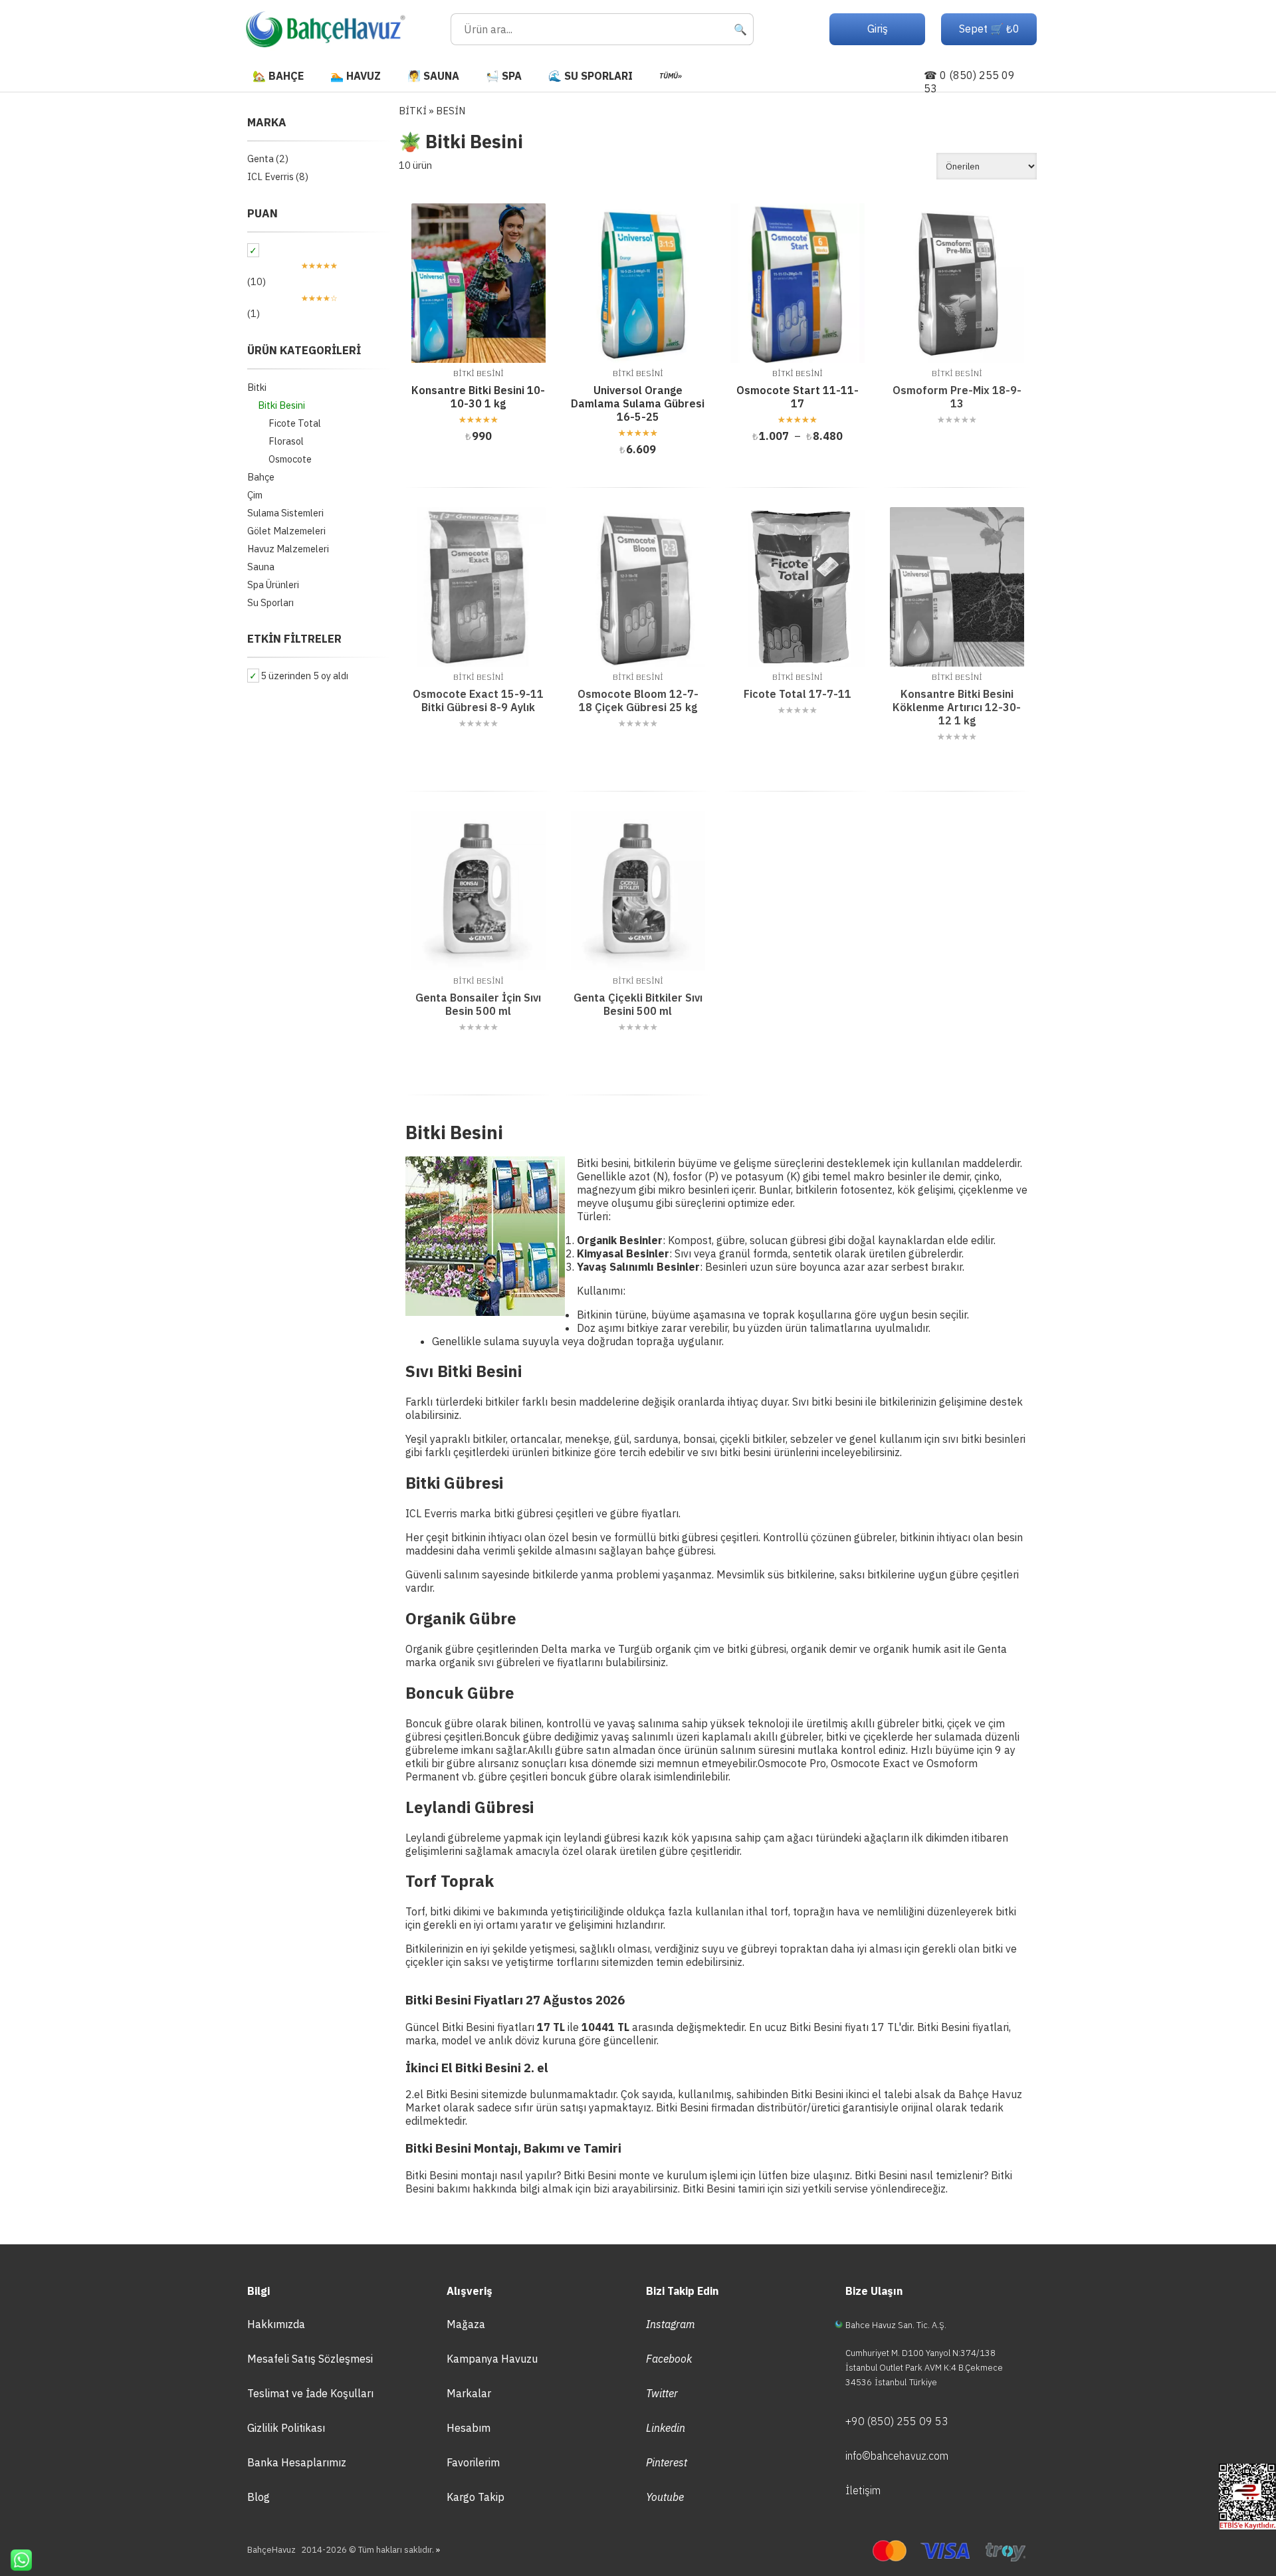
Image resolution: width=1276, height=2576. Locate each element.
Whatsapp (16, 2560)
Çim (255, 495)
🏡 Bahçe (278, 76)
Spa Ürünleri (273, 585)
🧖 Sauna (433, 76)
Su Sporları (270, 602)
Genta (261, 159)
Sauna (261, 567)
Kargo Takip (476, 2497)
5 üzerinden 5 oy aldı (304, 676)
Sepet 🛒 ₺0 (989, 29)
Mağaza (466, 2324)
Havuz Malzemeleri (288, 549)
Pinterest (667, 2462)
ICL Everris (270, 176)
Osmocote (290, 459)
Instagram (671, 2324)
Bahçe (261, 477)
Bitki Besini (281, 405)
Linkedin (666, 2428)
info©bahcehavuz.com (897, 2456)
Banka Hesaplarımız (297, 2462)
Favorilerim (473, 2462)
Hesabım (469, 2428)
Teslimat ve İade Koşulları (310, 2393)
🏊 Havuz (356, 76)
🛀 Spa (504, 76)
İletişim (863, 2490)
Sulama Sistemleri (285, 513)
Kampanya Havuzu (492, 2359)
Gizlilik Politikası (286, 2428)
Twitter (662, 2393)
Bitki (257, 387)
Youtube (665, 2497)
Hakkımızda (276, 2324)
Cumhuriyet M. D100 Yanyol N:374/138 (920, 2353)
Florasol (286, 441)
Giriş (878, 29)
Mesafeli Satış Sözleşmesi (310, 2359)
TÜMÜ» (671, 76)
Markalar (469, 2393)
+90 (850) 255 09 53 (897, 2421)
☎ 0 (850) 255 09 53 (969, 82)
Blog (259, 2497)
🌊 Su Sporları (590, 76)
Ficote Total (295, 423)
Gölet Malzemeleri (286, 531)
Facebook (669, 2359)
